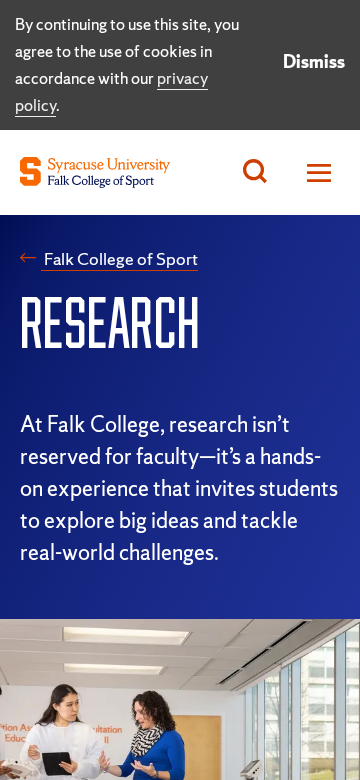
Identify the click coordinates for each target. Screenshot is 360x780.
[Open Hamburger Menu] (313, 172)
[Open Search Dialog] (255, 172)
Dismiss (314, 61)
